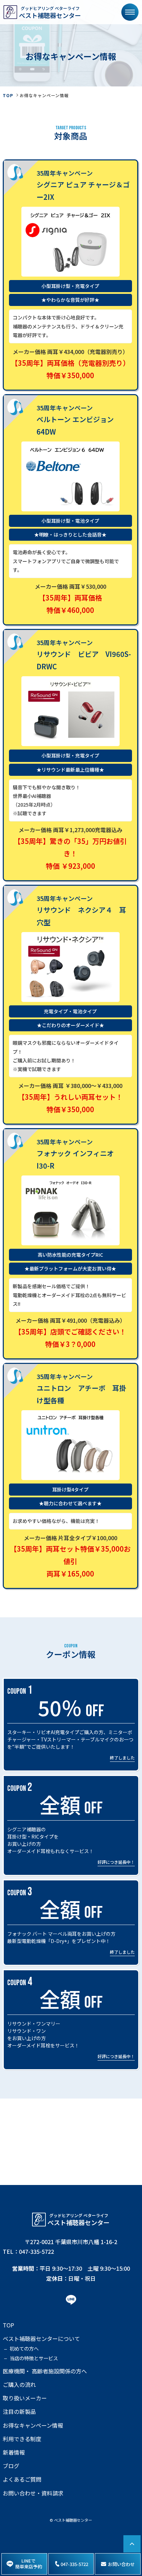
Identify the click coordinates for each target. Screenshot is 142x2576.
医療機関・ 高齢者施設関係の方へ (45, 2371)
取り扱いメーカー (25, 2398)
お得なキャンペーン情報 (33, 2425)
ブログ (11, 2466)
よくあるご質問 (22, 2479)
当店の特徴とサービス (34, 2358)
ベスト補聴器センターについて (41, 2339)
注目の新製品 (19, 2412)
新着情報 (14, 2452)
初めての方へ (24, 2348)
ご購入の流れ (19, 2385)
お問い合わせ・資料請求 (33, 2493)
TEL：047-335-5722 (28, 2251)
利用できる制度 (22, 2439)
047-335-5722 (74, 2564)
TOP (8, 95)
